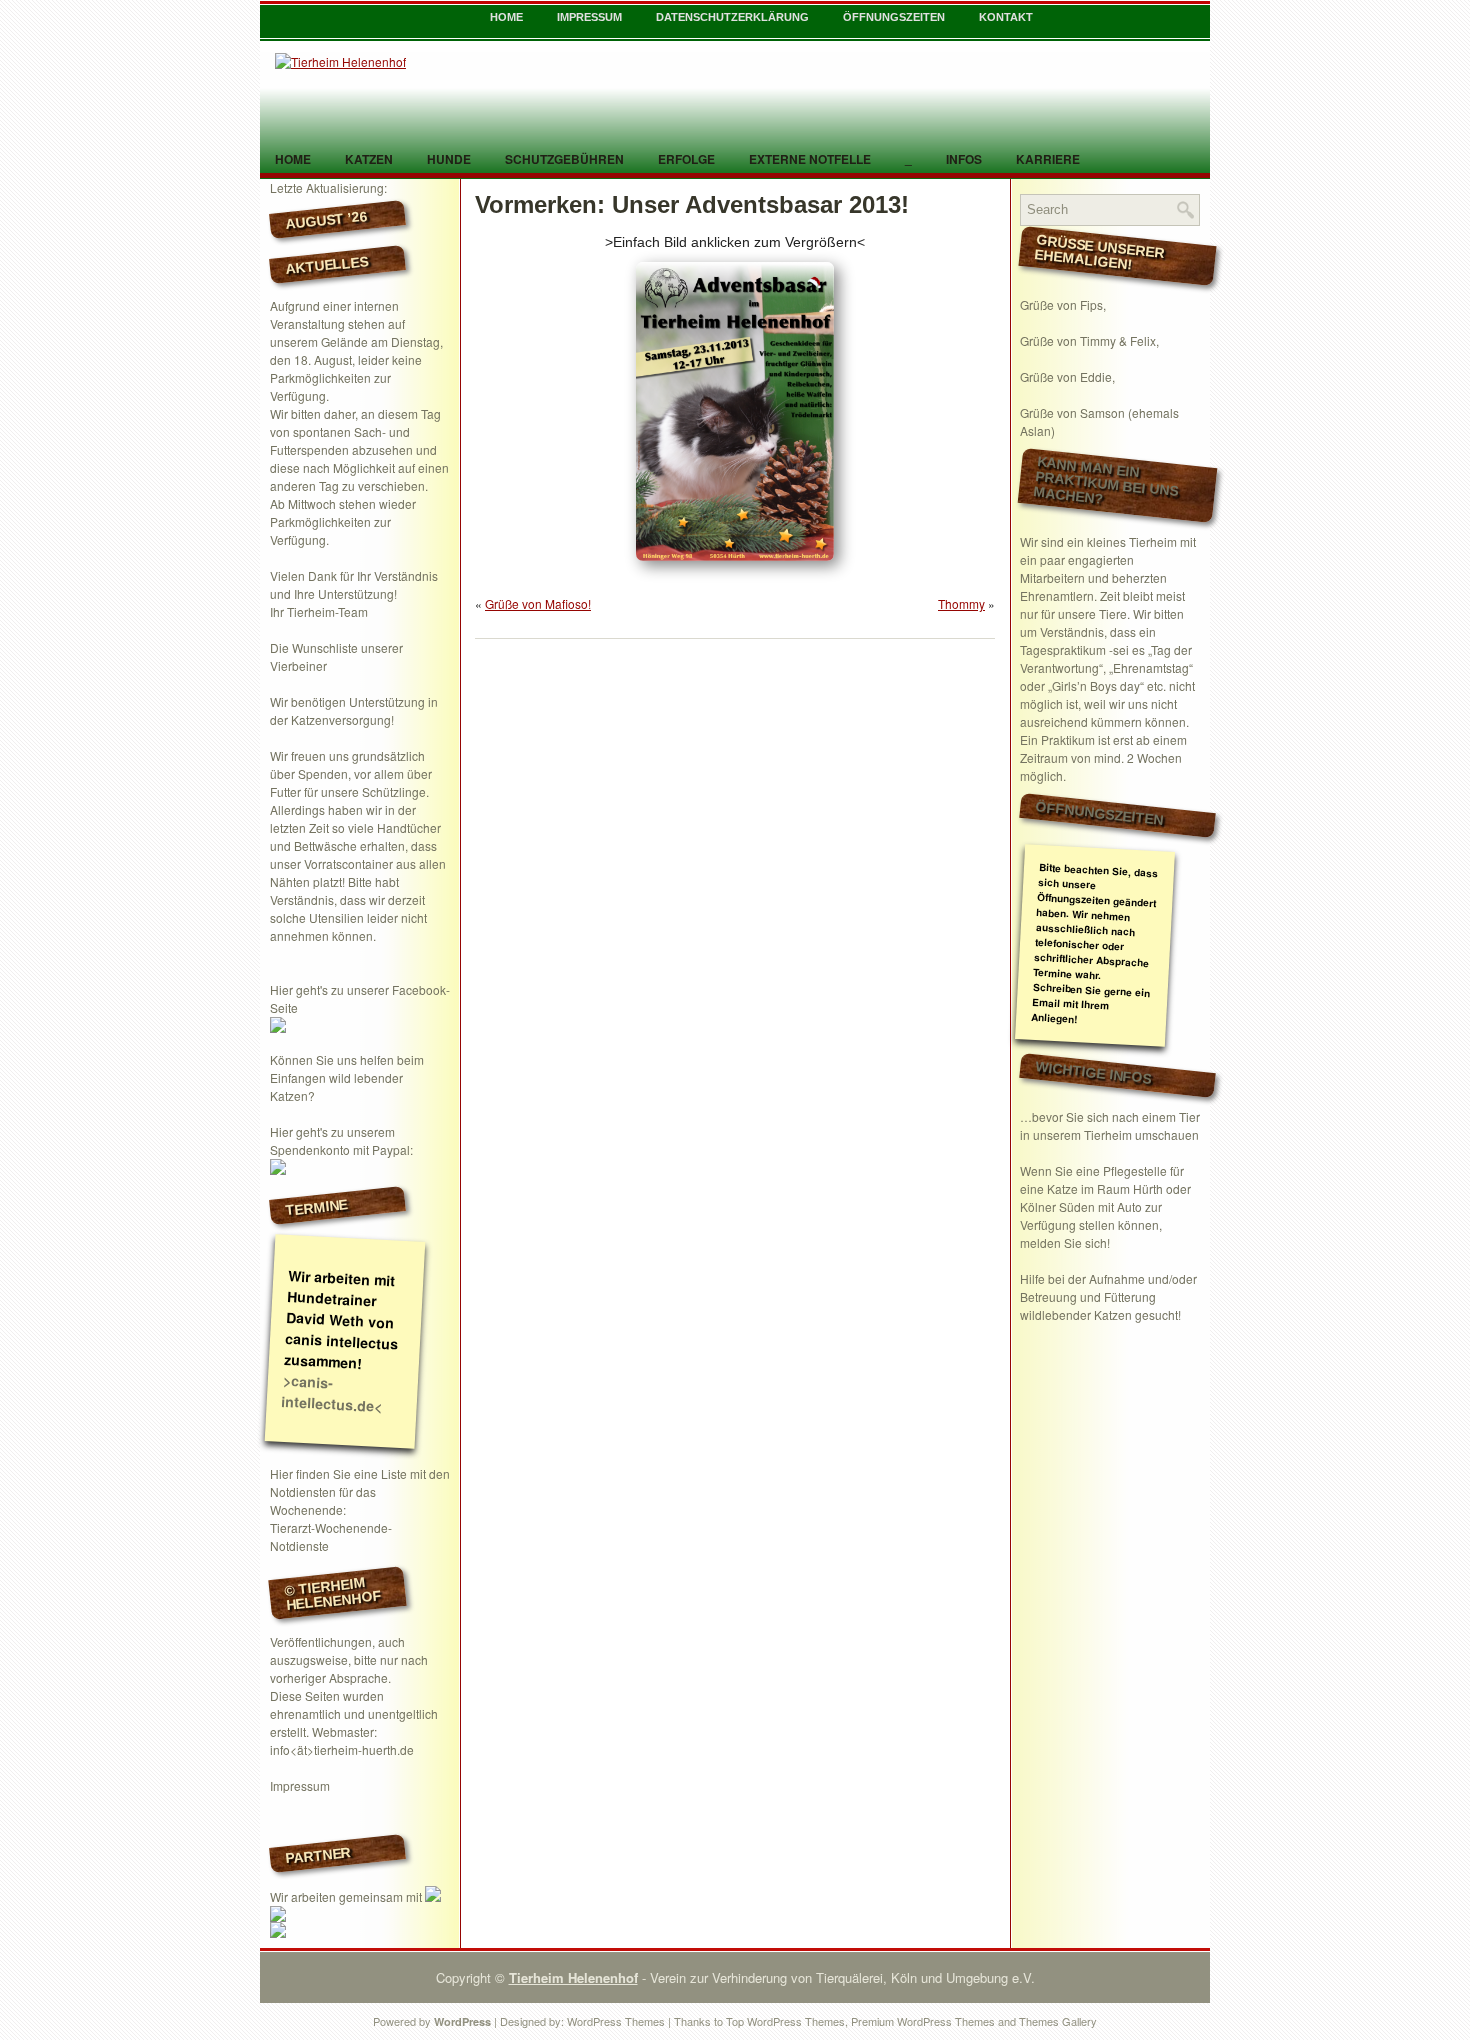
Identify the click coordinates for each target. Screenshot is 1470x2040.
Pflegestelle (1135, 1170)
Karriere (1048, 159)
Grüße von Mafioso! (538, 603)
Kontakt (1006, 17)
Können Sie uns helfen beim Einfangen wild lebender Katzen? (347, 1077)
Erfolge (686, 159)
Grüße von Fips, (1063, 304)
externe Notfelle (810, 159)
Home (506, 17)
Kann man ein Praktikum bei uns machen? (1106, 480)
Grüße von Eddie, (1067, 376)
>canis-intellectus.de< (332, 1393)
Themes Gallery (1058, 2021)
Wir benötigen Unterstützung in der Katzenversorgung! (354, 710)
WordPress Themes (616, 2021)
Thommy (961, 603)
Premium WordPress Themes (923, 2021)
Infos (964, 159)
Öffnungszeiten (894, 17)
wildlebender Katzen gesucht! (1100, 1314)
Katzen (369, 159)
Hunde (449, 159)
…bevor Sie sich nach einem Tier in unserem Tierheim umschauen (1110, 1125)
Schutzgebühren (564, 159)
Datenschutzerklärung (732, 17)
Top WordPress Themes (785, 2021)
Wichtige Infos (1094, 1072)
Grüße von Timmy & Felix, (1089, 340)
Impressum (589, 17)
